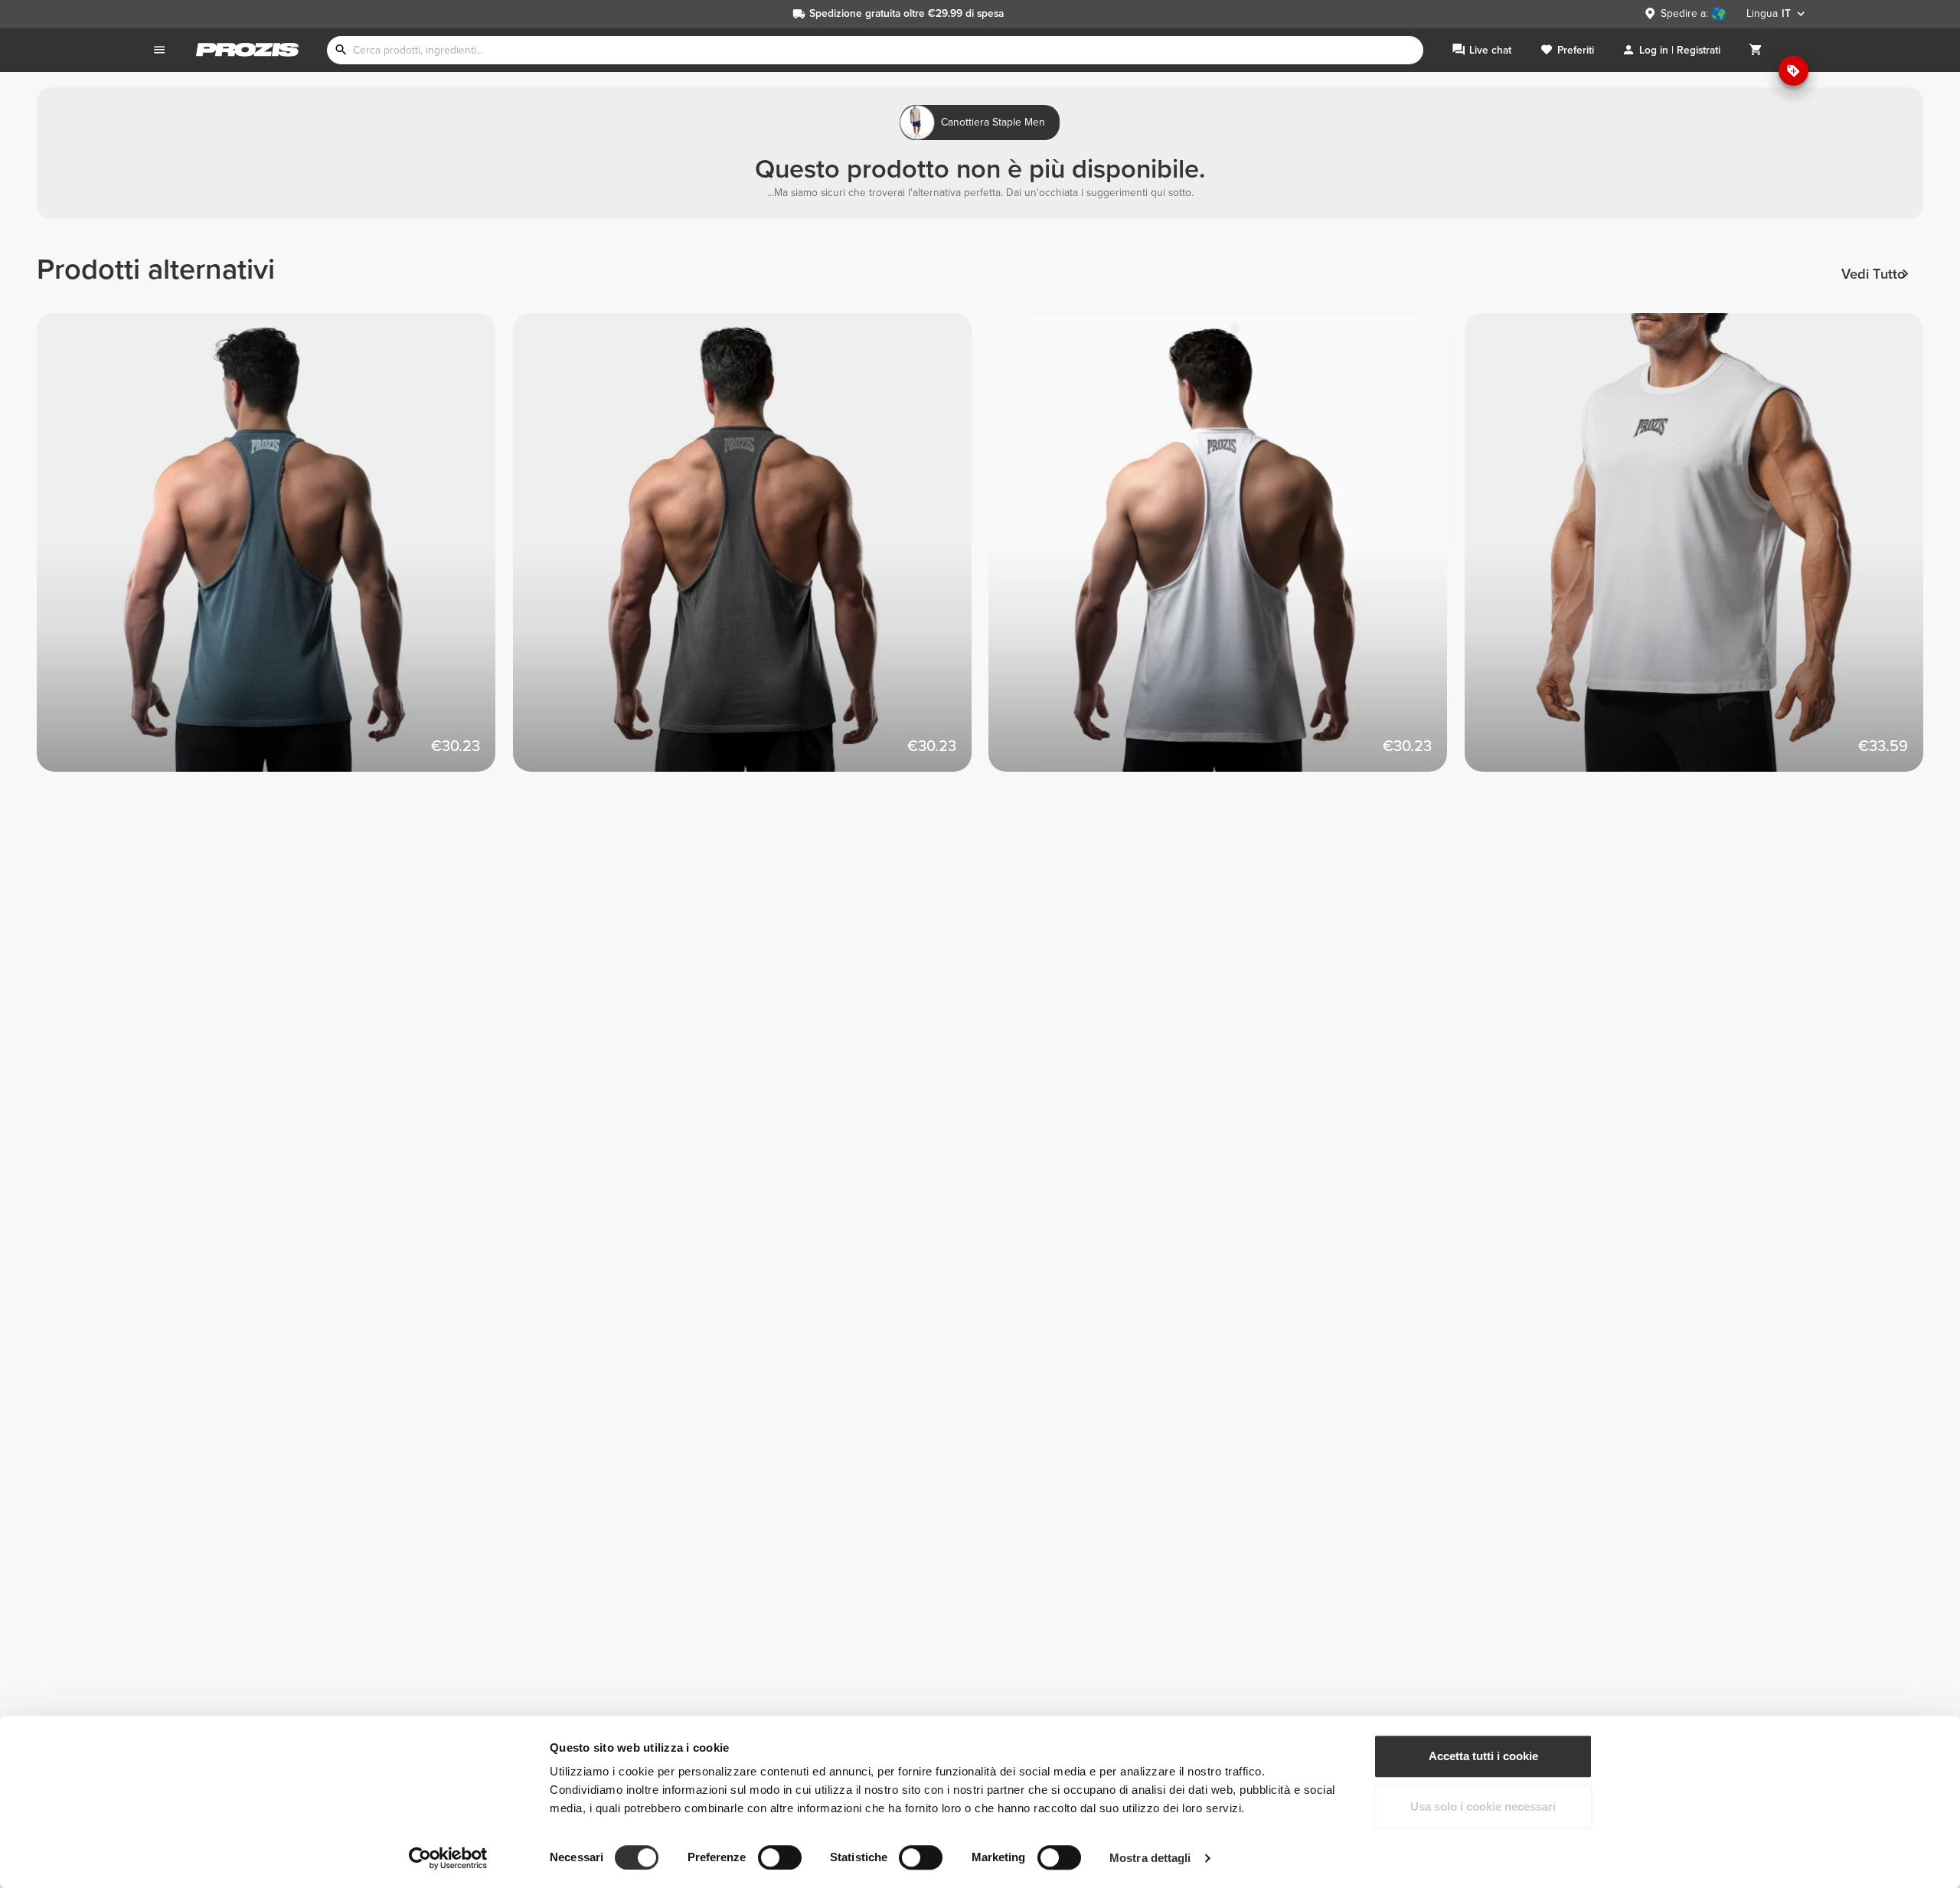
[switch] (780, 1857)
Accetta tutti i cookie (1483, 1756)
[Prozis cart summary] (1756, 50)
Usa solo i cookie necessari (1483, 1806)
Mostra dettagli (1150, 1858)
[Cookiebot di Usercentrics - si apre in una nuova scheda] (448, 1858)
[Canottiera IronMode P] (1703, 551)
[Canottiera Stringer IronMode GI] (275, 551)
